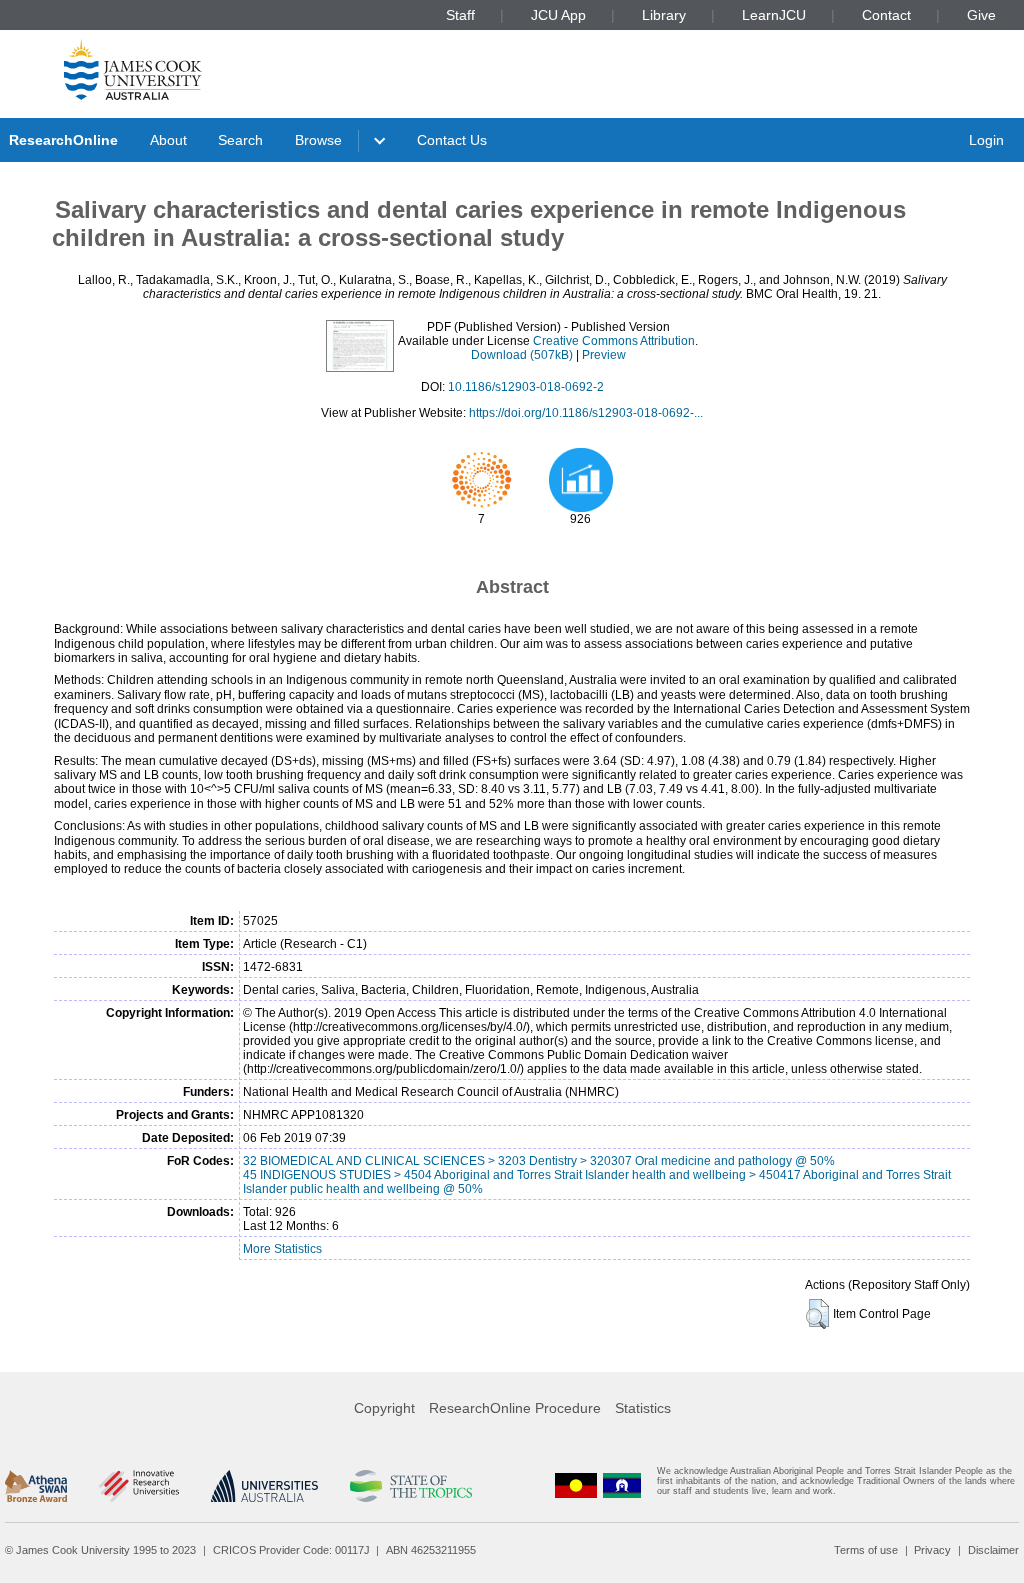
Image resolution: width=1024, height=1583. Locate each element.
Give (981, 15)
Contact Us (452, 140)
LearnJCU (774, 15)
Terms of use (866, 1550)
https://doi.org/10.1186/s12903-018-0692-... (586, 413)
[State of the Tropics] (411, 1486)
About (168, 140)
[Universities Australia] (264, 1486)
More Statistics (282, 1249)
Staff (460, 15)
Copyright (384, 1408)
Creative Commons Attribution (614, 341)
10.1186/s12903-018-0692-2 (526, 387)
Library (664, 15)
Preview (604, 355)
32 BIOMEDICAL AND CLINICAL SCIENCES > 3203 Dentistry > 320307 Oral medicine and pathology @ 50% (539, 1161)
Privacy (932, 1550)
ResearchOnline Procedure (515, 1408)
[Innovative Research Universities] (138, 1486)
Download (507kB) (522, 355)
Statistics (643, 1408)
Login (986, 140)
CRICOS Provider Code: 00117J (291, 1550)
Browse (318, 140)
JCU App (558, 15)
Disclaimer (993, 1550)
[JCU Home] (133, 69)
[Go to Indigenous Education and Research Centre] (576, 1485)
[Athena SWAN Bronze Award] (36, 1486)
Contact (886, 15)
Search (240, 140)
